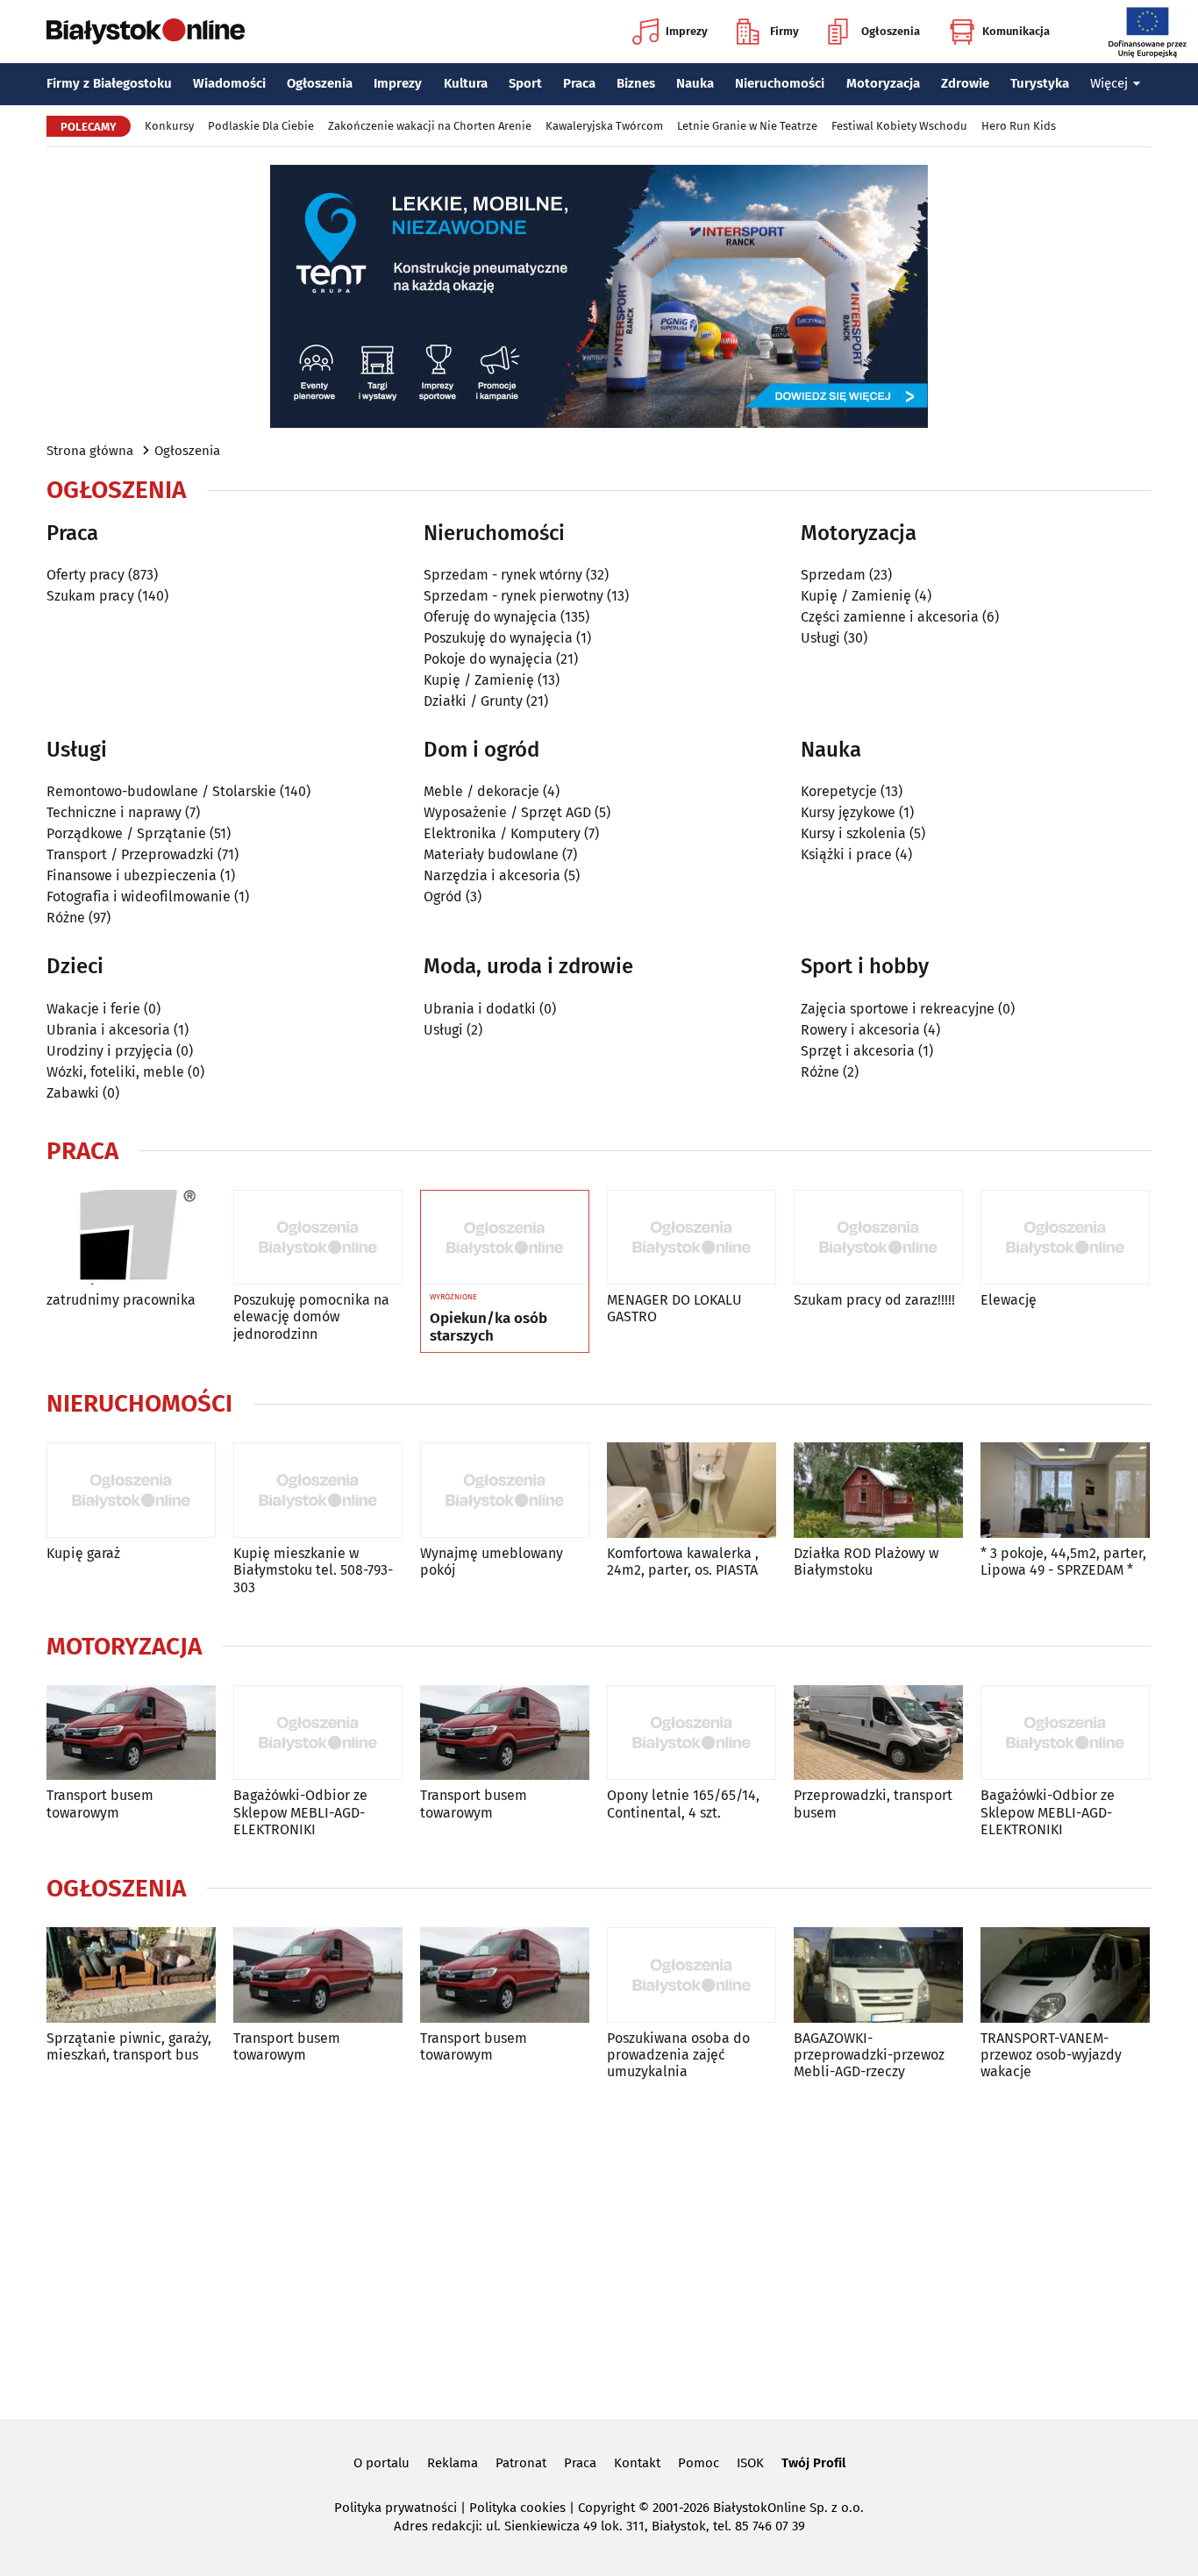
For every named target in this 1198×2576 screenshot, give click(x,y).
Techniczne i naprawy (114, 812)
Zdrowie (965, 83)
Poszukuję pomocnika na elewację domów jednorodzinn (311, 1316)
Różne (66, 918)
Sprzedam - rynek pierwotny (513, 596)
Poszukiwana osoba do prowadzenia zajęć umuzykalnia (678, 2055)
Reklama (453, 2463)
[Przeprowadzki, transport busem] (878, 1733)
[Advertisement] (599, 2246)
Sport (525, 83)
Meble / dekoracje (481, 791)
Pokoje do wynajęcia (488, 659)
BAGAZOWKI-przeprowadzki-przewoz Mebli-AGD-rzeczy (869, 2055)
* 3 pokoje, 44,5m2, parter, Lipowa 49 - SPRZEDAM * (1063, 1562)
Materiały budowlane (491, 854)
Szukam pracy (90, 596)
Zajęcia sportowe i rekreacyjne (898, 1009)
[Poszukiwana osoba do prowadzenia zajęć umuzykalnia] (692, 1975)
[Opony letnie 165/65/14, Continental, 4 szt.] (692, 1733)
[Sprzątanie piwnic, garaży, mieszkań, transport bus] (131, 1975)
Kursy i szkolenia (853, 833)
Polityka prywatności (396, 2508)
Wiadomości (229, 83)
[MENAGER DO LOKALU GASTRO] (692, 1238)
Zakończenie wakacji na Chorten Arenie (430, 126)
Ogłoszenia (891, 31)
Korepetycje (839, 791)
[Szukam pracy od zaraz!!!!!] (878, 1238)
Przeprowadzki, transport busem (873, 1804)
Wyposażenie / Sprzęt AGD (507, 812)
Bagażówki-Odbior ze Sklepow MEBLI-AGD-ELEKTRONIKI (300, 1812)
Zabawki (73, 1093)
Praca (579, 83)
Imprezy (687, 31)
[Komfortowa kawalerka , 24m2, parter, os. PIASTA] (692, 1490)
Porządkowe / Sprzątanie (126, 833)
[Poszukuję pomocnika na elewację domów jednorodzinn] (318, 1238)
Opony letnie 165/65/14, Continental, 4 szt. (683, 1804)
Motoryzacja (883, 83)
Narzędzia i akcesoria (492, 875)
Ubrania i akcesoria (108, 1030)
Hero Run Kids (1019, 126)
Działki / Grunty (473, 701)
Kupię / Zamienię (479, 680)
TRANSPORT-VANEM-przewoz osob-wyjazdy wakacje (1051, 2055)
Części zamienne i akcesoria (890, 617)
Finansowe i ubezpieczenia (132, 875)
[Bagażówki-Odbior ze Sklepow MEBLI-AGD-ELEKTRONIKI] (318, 1733)
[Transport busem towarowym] (131, 1733)
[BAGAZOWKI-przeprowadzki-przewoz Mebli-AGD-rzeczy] (878, 1975)
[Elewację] (1065, 1238)
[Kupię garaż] (131, 1490)
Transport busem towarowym (100, 1804)
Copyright (606, 2508)
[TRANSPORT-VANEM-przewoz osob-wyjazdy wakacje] (1065, 1975)
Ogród (443, 897)
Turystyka (1040, 83)
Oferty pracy (86, 575)
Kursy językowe (848, 812)
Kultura (466, 83)
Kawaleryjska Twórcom (604, 126)
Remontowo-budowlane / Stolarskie (161, 791)
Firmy (784, 31)
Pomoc (699, 2463)
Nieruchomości (780, 83)
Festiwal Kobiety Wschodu (899, 126)
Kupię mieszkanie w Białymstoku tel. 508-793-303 (313, 1570)
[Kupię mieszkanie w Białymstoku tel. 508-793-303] (318, 1490)
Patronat (521, 2463)
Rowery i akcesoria (860, 1030)
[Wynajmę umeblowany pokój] (505, 1490)
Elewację (1009, 1300)
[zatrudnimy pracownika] (131, 1238)
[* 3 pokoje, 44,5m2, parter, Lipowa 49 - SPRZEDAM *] (1065, 1490)
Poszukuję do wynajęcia (498, 638)
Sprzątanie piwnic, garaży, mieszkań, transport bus (129, 2046)
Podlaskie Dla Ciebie (261, 126)
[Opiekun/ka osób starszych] (505, 1238)
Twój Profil (813, 2463)
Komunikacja (1016, 31)
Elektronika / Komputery (502, 833)
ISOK (750, 2463)
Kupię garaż (83, 1553)
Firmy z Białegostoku (109, 83)
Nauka (695, 83)
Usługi (820, 638)
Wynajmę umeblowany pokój (492, 1562)
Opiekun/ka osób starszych (488, 1327)
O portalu (382, 2463)
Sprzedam (833, 575)
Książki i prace (846, 854)
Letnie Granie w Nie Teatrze (747, 126)
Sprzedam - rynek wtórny (503, 575)
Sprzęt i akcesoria (858, 1051)
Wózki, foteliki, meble (115, 1072)
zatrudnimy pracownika (121, 1300)
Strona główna (90, 451)
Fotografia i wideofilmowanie (139, 897)
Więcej (1109, 83)
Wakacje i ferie (93, 1009)
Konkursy (169, 126)
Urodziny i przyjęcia (110, 1051)
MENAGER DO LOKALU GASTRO (674, 1308)
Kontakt (637, 2463)
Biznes (636, 83)
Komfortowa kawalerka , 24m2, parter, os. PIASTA (683, 1562)
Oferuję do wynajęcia (490, 617)
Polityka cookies (517, 2508)
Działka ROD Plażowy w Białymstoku (866, 1562)
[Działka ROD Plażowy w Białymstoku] (878, 1490)
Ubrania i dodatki (480, 1009)
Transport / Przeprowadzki (130, 854)
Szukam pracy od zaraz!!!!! (874, 1300)
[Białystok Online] (146, 32)
